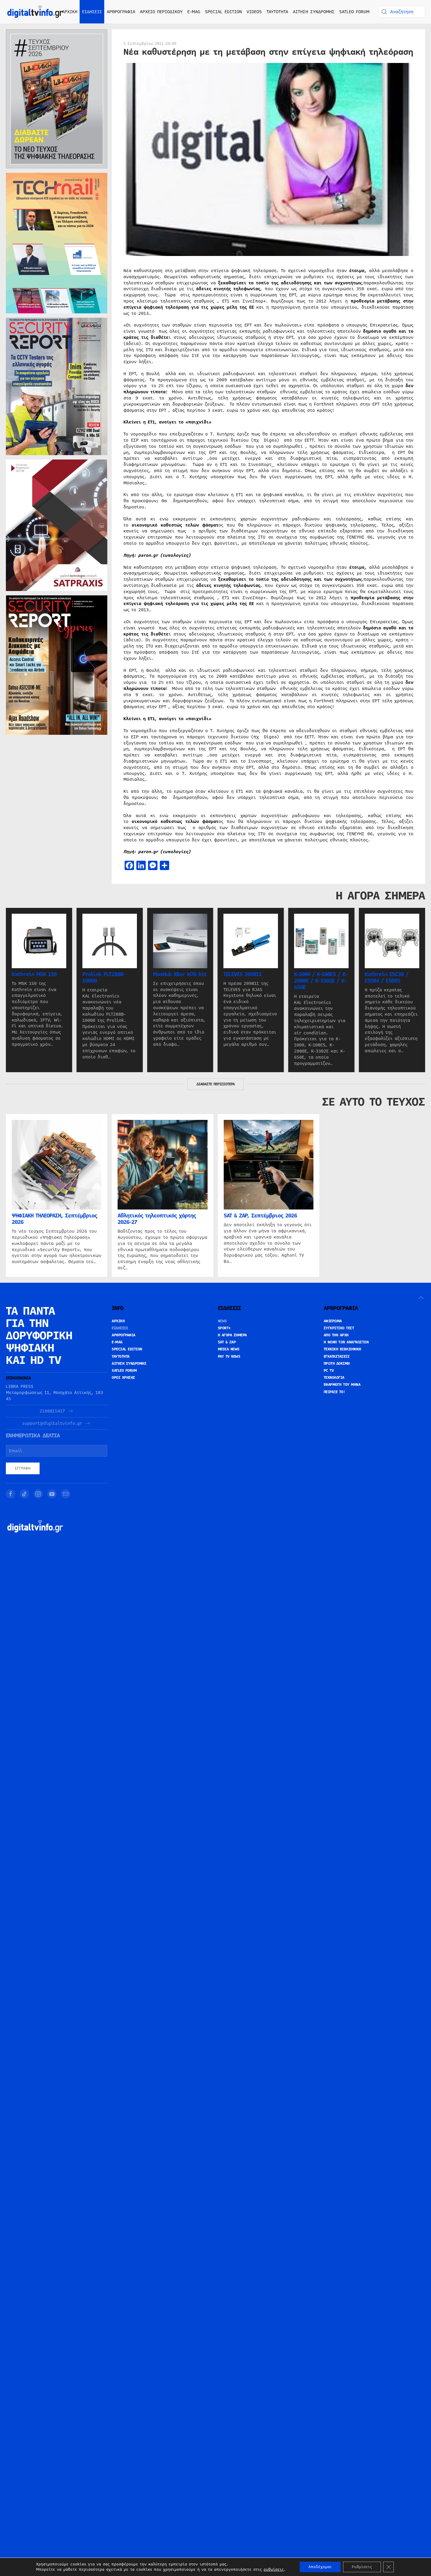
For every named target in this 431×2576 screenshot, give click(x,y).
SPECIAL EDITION (223, 12)
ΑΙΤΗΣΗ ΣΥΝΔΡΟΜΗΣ (314, 12)
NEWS (222, 1321)
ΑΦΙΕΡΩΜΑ (333, 1321)
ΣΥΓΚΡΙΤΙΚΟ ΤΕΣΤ (339, 1328)
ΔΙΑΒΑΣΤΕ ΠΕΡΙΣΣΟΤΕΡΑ (215, 1084)
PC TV (329, 1371)
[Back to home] (35, 12)
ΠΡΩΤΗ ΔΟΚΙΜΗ (337, 1364)
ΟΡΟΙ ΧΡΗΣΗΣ (123, 1378)
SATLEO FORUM (354, 12)
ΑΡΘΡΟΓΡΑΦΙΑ (124, 1335)
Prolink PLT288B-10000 (104, 978)
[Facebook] (11, 1494)
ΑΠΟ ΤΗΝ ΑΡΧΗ (336, 1335)
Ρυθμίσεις (362, 2567)
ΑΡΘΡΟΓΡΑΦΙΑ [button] (121, 12)
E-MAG (194, 12)
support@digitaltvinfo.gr (52, 1423)
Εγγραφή (23, 1468)
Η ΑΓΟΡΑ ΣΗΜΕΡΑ (232, 1335)
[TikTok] (24, 1494)
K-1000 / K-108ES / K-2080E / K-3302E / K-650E (321, 981)
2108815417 (52, 1411)
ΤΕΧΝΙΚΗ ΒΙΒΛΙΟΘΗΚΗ (342, 1349)
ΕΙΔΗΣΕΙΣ (120, 1328)
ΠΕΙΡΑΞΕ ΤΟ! (334, 1392)
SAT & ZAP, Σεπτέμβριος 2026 (260, 1216)
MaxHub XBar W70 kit (180, 974)
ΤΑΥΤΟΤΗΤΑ (277, 12)
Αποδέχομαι (320, 2567)
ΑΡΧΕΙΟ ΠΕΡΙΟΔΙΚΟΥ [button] (161, 12)
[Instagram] (38, 1494)
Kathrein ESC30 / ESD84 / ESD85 (387, 978)
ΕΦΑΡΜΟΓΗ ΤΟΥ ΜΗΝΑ (342, 1385)
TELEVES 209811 (242, 974)
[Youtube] (52, 1494)
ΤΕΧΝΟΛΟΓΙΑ (334, 1378)
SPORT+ (224, 1328)
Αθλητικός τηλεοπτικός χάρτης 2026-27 (157, 1219)
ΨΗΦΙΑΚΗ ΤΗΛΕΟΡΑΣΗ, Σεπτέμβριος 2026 (54, 1219)
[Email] (66, 1494)
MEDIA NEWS (229, 1349)
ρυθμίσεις (274, 2570)
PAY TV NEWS (229, 1357)
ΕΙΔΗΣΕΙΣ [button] (92, 12)
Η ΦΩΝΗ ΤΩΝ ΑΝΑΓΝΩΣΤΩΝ (346, 1342)
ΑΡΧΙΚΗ (70, 12)
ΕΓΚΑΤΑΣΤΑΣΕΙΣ (337, 1357)
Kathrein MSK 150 (34, 974)
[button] (421, 1298)
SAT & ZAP (227, 1342)
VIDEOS (254, 12)
